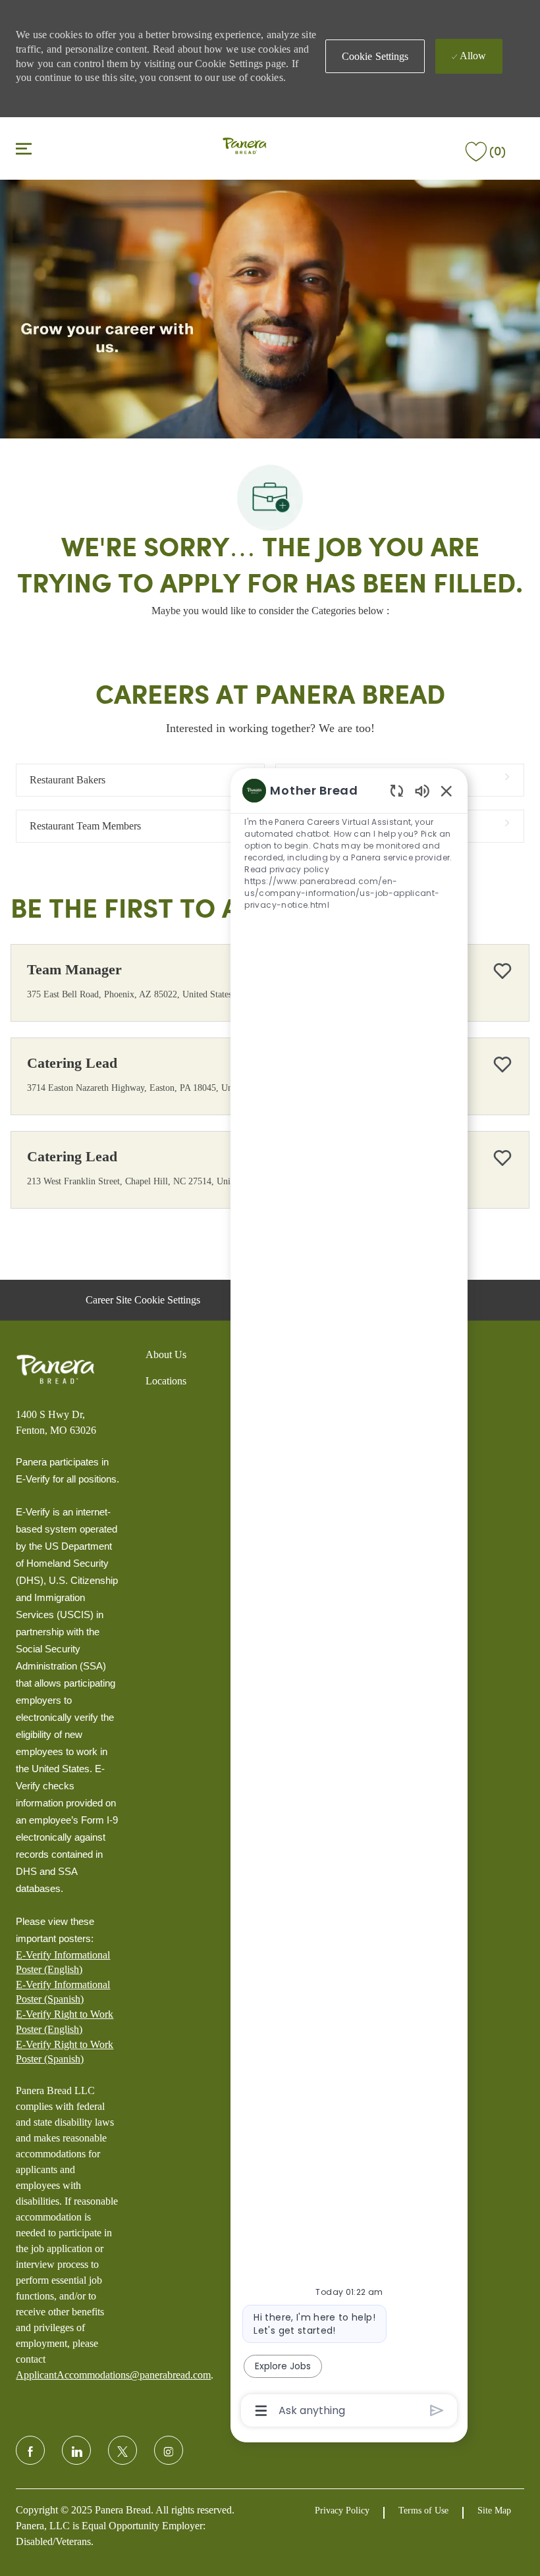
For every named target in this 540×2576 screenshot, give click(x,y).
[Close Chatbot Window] (446, 791)
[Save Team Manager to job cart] (502, 971)
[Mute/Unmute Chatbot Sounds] (422, 790)
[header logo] (245, 147)
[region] (349, 1599)
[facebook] (30, 2450)
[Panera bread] (55, 1369)
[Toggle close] (24, 148)
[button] (375, 56)
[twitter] (122, 2450)
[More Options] (261, 2411)
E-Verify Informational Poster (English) (63, 1962)
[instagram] (169, 2450)
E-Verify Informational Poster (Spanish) (63, 1992)
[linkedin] (76, 2450)
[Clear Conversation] (397, 790)
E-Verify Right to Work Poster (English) (65, 2021)
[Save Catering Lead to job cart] (502, 1065)
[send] (437, 2410)
